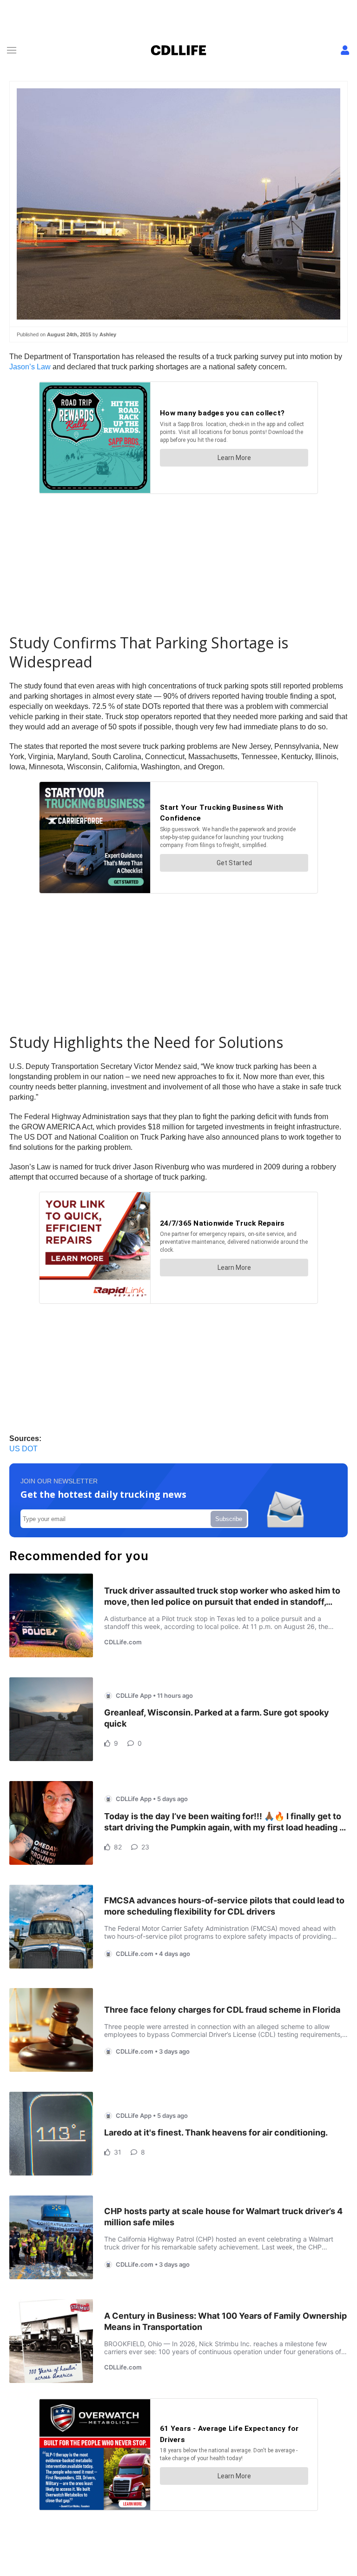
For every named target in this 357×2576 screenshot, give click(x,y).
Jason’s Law (30, 367)
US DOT (23, 1449)
